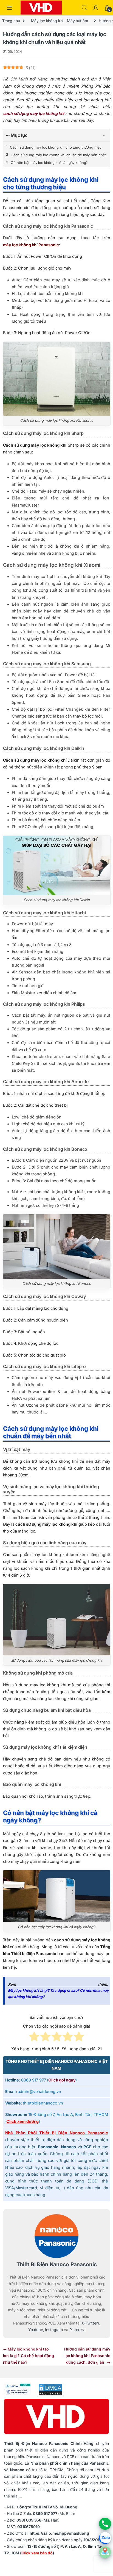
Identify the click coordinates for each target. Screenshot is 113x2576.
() (62, 2080)
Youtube (36, 2330)
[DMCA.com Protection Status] (47, 2389)
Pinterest (77, 2330)
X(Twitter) (90, 2323)
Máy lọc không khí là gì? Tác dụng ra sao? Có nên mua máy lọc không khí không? (58, 1994)
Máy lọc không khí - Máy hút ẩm (60, 21)
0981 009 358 (29, 2520)
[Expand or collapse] (104, 135)
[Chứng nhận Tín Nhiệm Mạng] (17, 2389)
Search (84, 8)
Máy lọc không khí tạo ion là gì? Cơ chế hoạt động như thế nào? (29, 2356)
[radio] (34, 2038)
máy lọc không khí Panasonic (31, 245)
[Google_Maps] (105, 2552)
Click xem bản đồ (37, 2553)
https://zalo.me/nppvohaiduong (59, 2533)
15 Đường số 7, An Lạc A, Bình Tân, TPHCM (68, 2115)
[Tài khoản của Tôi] (96, 8)
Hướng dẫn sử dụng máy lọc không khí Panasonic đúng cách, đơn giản (87, 2356)
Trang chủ (11, 21)
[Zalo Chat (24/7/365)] (105, 2538)
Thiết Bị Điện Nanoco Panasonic (57, 2264)
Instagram (54, 2330)
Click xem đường (22, 2121)
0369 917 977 (45, 2513)
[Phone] (105, 2524)
